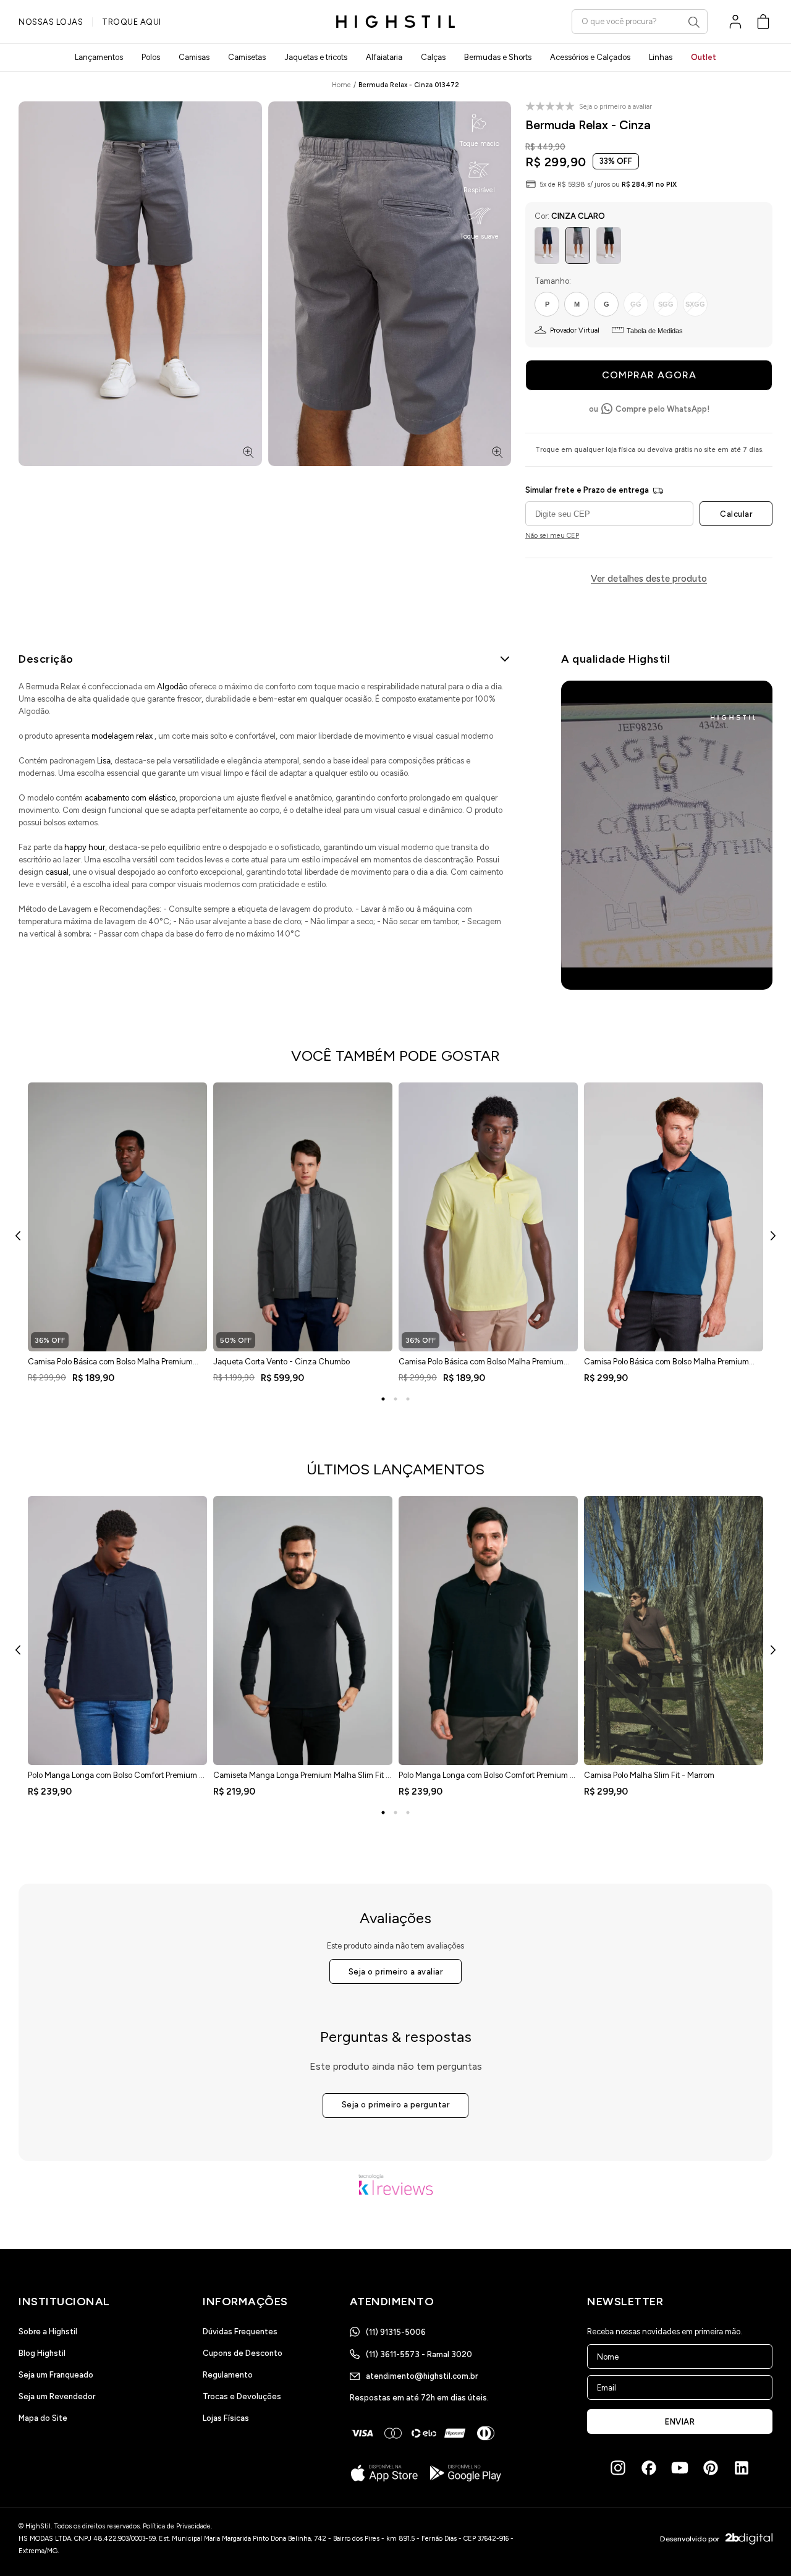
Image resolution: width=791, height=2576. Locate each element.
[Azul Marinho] (547, 245)
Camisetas (247, 57)
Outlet (704, 57)
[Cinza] (578, 245)
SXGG (695, 304)
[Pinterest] (711, 2468)
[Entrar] (735, 22)
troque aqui (132, 22)
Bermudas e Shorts (498, 57)
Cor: (570, 216)
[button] (763, 22)
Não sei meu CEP (552, 536)
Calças (433, 57)
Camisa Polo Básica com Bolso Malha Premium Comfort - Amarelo (481, 1366)
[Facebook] (649, 2468)
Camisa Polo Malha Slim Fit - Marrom (649, 1775)
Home (341, 85)
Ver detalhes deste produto (649, 579)
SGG (666, 304)
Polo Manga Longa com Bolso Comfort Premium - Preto (486, 1779)
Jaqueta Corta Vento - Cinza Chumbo (281, 1362)
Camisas (194, 57)
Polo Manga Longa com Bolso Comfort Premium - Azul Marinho (115, 1779)
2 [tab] (395, 1399)
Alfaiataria (384, 57)
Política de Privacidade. (177, 2526)
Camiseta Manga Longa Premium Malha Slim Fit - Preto (301, 1779)
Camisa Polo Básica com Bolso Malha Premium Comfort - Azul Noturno (666, 1366)
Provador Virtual (575, 330)
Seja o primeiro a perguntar (396, 2105)
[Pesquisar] (694, 22)
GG (636, 304)
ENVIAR (680, 2422)
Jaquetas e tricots (316, 57)
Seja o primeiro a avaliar (396, 1972)
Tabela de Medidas (655, 331)
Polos (151, 57)
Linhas (661, 57)
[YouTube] (680, 2468)
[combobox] (640, 21)
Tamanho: (553, 281)
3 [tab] (408, 1399)
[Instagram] (618, 2468)
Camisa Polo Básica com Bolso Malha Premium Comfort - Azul (110, 1366)
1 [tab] (383, 1399)
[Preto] (609, 245)
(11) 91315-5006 (396, 2332)
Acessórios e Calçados (590, 57)
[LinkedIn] (742, 2468)
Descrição (46, 659)
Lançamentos (99, 57)
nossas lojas (51, 22)
